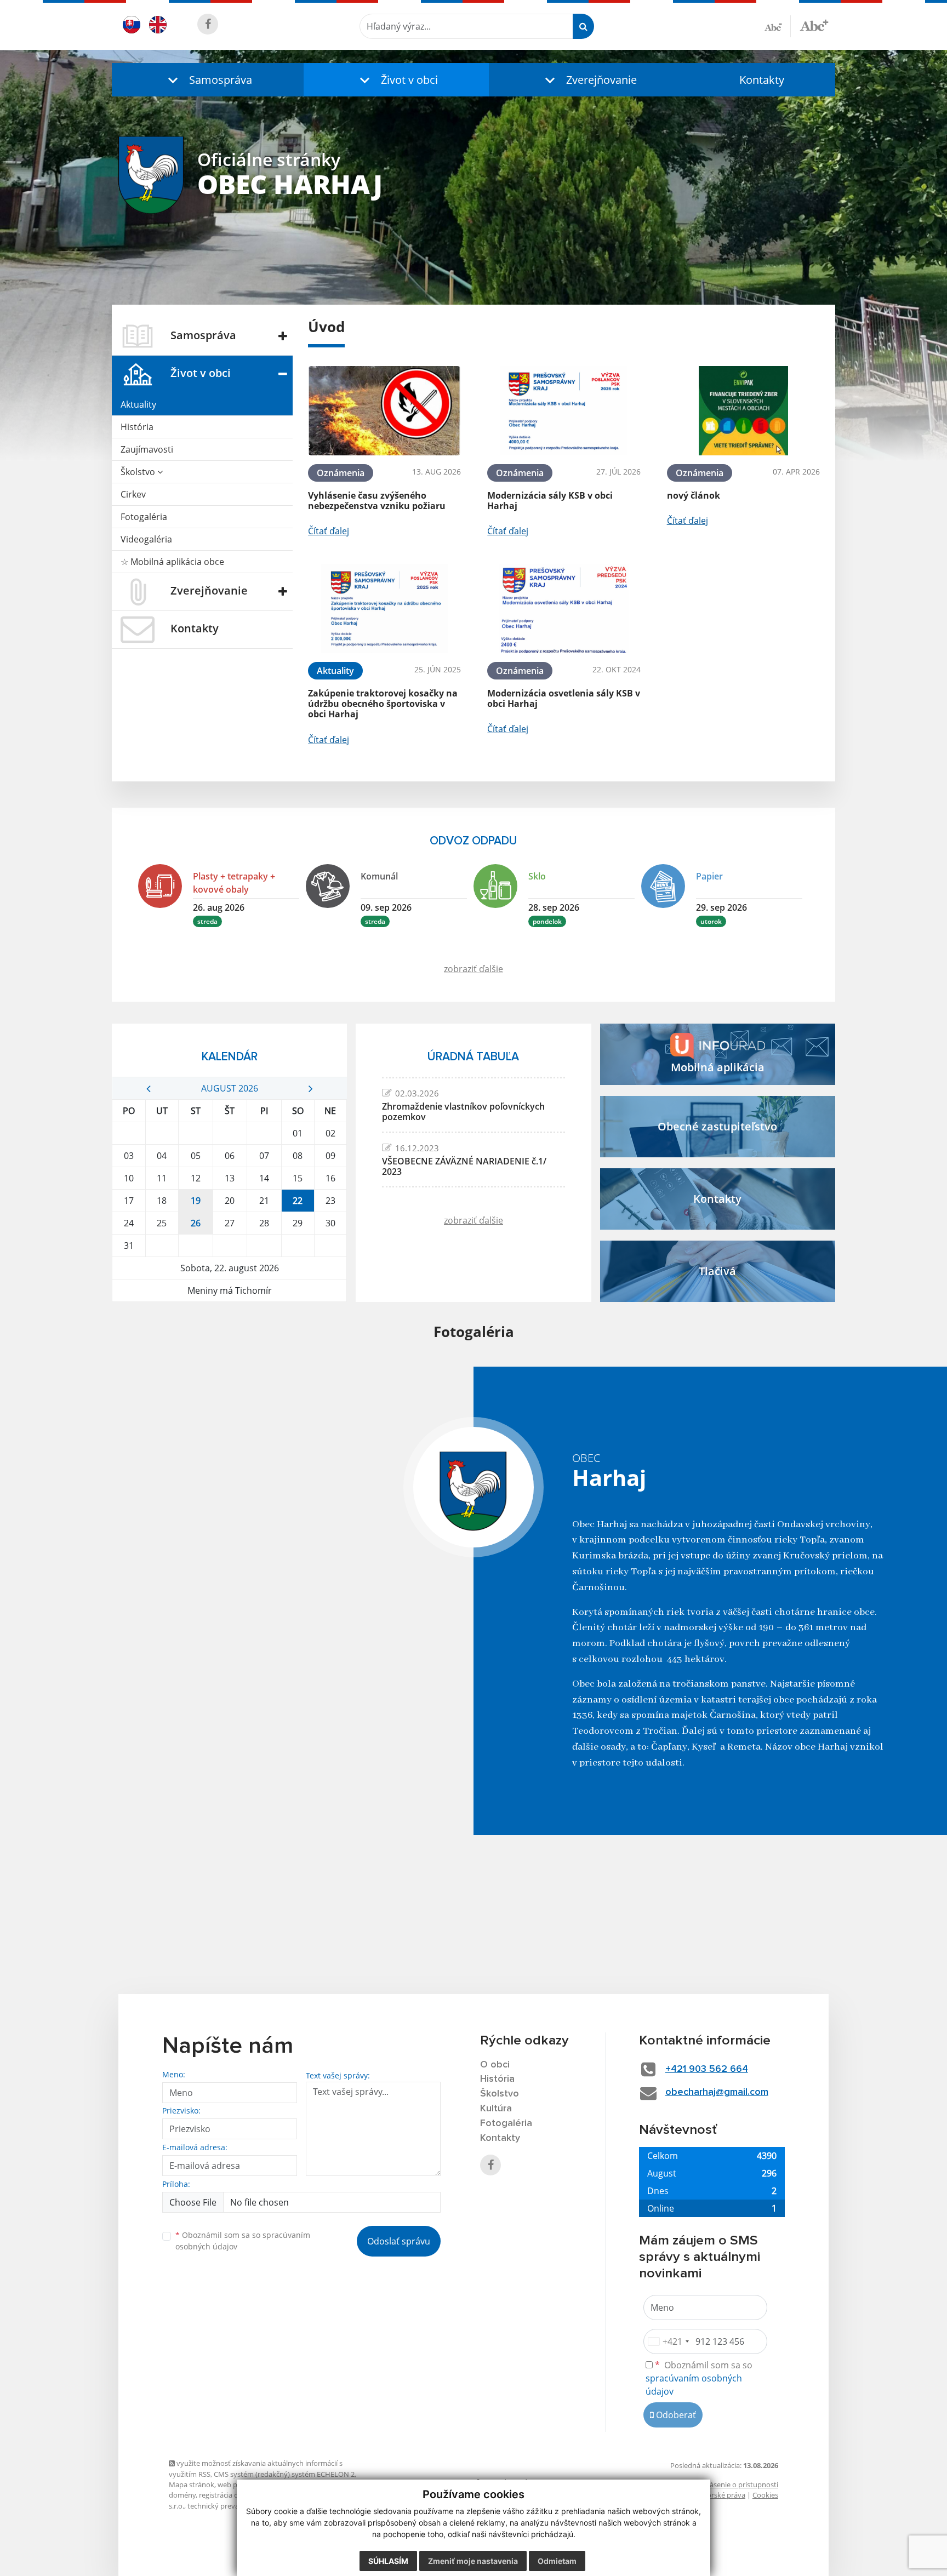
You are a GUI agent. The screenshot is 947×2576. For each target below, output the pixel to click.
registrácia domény (230, 2495)
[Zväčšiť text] (814, 25)
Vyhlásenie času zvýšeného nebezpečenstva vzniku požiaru (377, 501)
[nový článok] (743, 411)
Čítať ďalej (329, 531)
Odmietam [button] (557, 2561)
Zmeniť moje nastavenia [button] (473, 2561)
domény (182, 2495)
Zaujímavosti (147, 449)
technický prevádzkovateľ (229, 2506)
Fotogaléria (144, 517)
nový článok (694, 495)
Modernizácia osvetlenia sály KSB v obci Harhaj (564, 698)
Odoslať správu (399, 2241)
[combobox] (668, 2341)
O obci (495, 2065)
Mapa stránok (192, 2484)
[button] (208, 80)
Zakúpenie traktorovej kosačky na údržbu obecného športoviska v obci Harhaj (383, 704)
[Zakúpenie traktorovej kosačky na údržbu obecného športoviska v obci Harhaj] (384, 609)
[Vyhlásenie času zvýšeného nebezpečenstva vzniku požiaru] (384, 411)
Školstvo (139, 472)
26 (196, 1223)
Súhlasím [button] (388, 2561)
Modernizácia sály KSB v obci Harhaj (550, 501)
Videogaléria (146, 539)
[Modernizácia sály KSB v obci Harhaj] (564, 411)
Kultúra (496, 2109)
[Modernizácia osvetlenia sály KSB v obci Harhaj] (564, 609)
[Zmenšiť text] (778, 26)
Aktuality (138, 404)
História (137, 427)
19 (196, 1201)
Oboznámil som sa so (243, 2241)
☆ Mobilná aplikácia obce (172, 562)
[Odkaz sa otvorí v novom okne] (208, 24)
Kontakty (762, 80)
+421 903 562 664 (707, 2069)
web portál (235, 2484)
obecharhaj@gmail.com (717, 2092)
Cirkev (133, 494)
